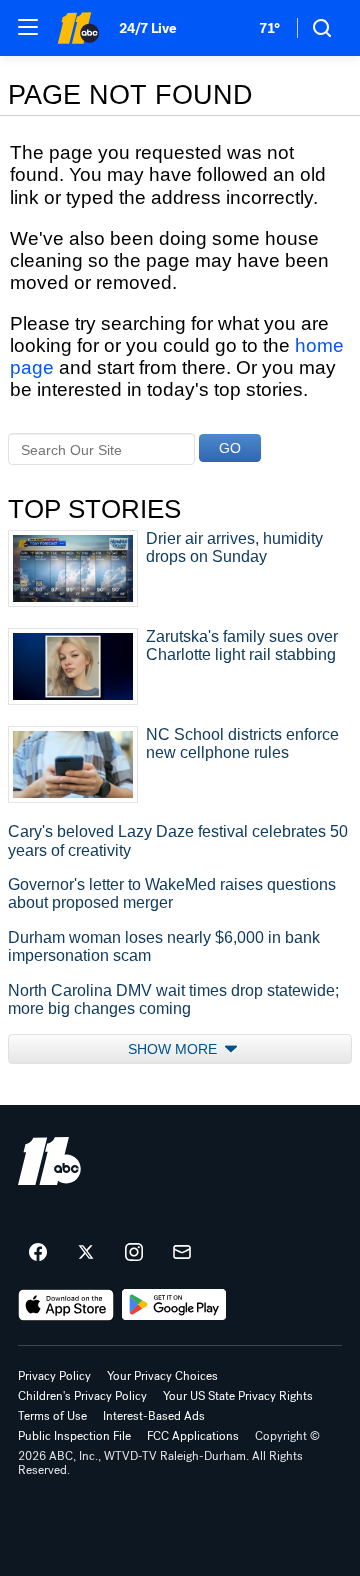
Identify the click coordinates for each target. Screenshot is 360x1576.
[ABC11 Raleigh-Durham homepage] (78, 28)
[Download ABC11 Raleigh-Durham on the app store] (66, 1305)
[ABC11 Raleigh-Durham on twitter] (86, 1253)
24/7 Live (147, 28)
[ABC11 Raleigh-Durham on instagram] (134, 1253)
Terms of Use (52, 1416)
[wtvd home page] (49, 1161)
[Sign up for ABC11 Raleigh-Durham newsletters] (182, 1253)
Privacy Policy (54, 1376)
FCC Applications (193, 1436)
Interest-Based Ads (154, 1416)
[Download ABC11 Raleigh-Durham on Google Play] (174, 1305)
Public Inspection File (74, 1436)
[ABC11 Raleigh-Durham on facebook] (38, 1253)
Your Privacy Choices (162, 1376)
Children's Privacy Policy (82, 1396)
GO (230, 448)
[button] (28, 27)
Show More (174, 1049)
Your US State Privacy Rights (238, 1396)
